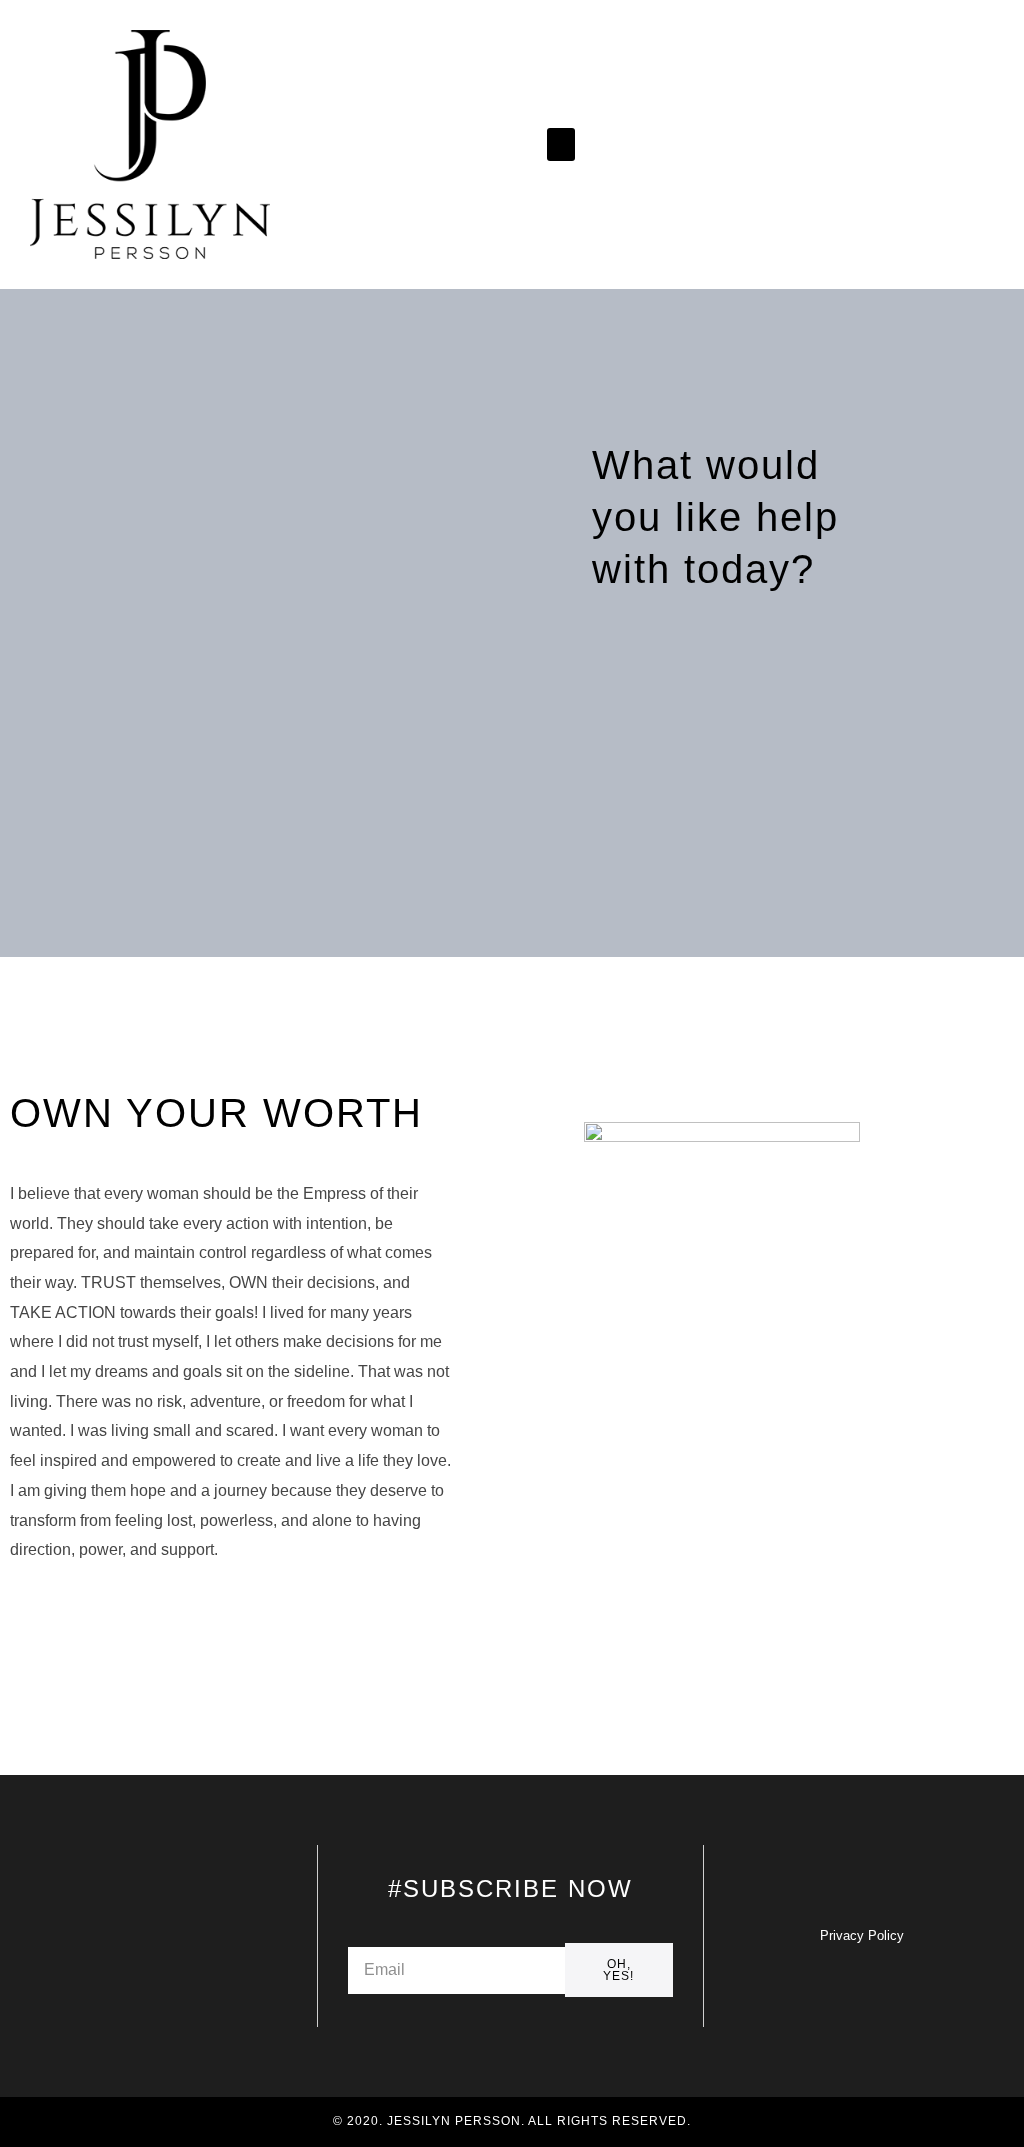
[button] (561, 144)
